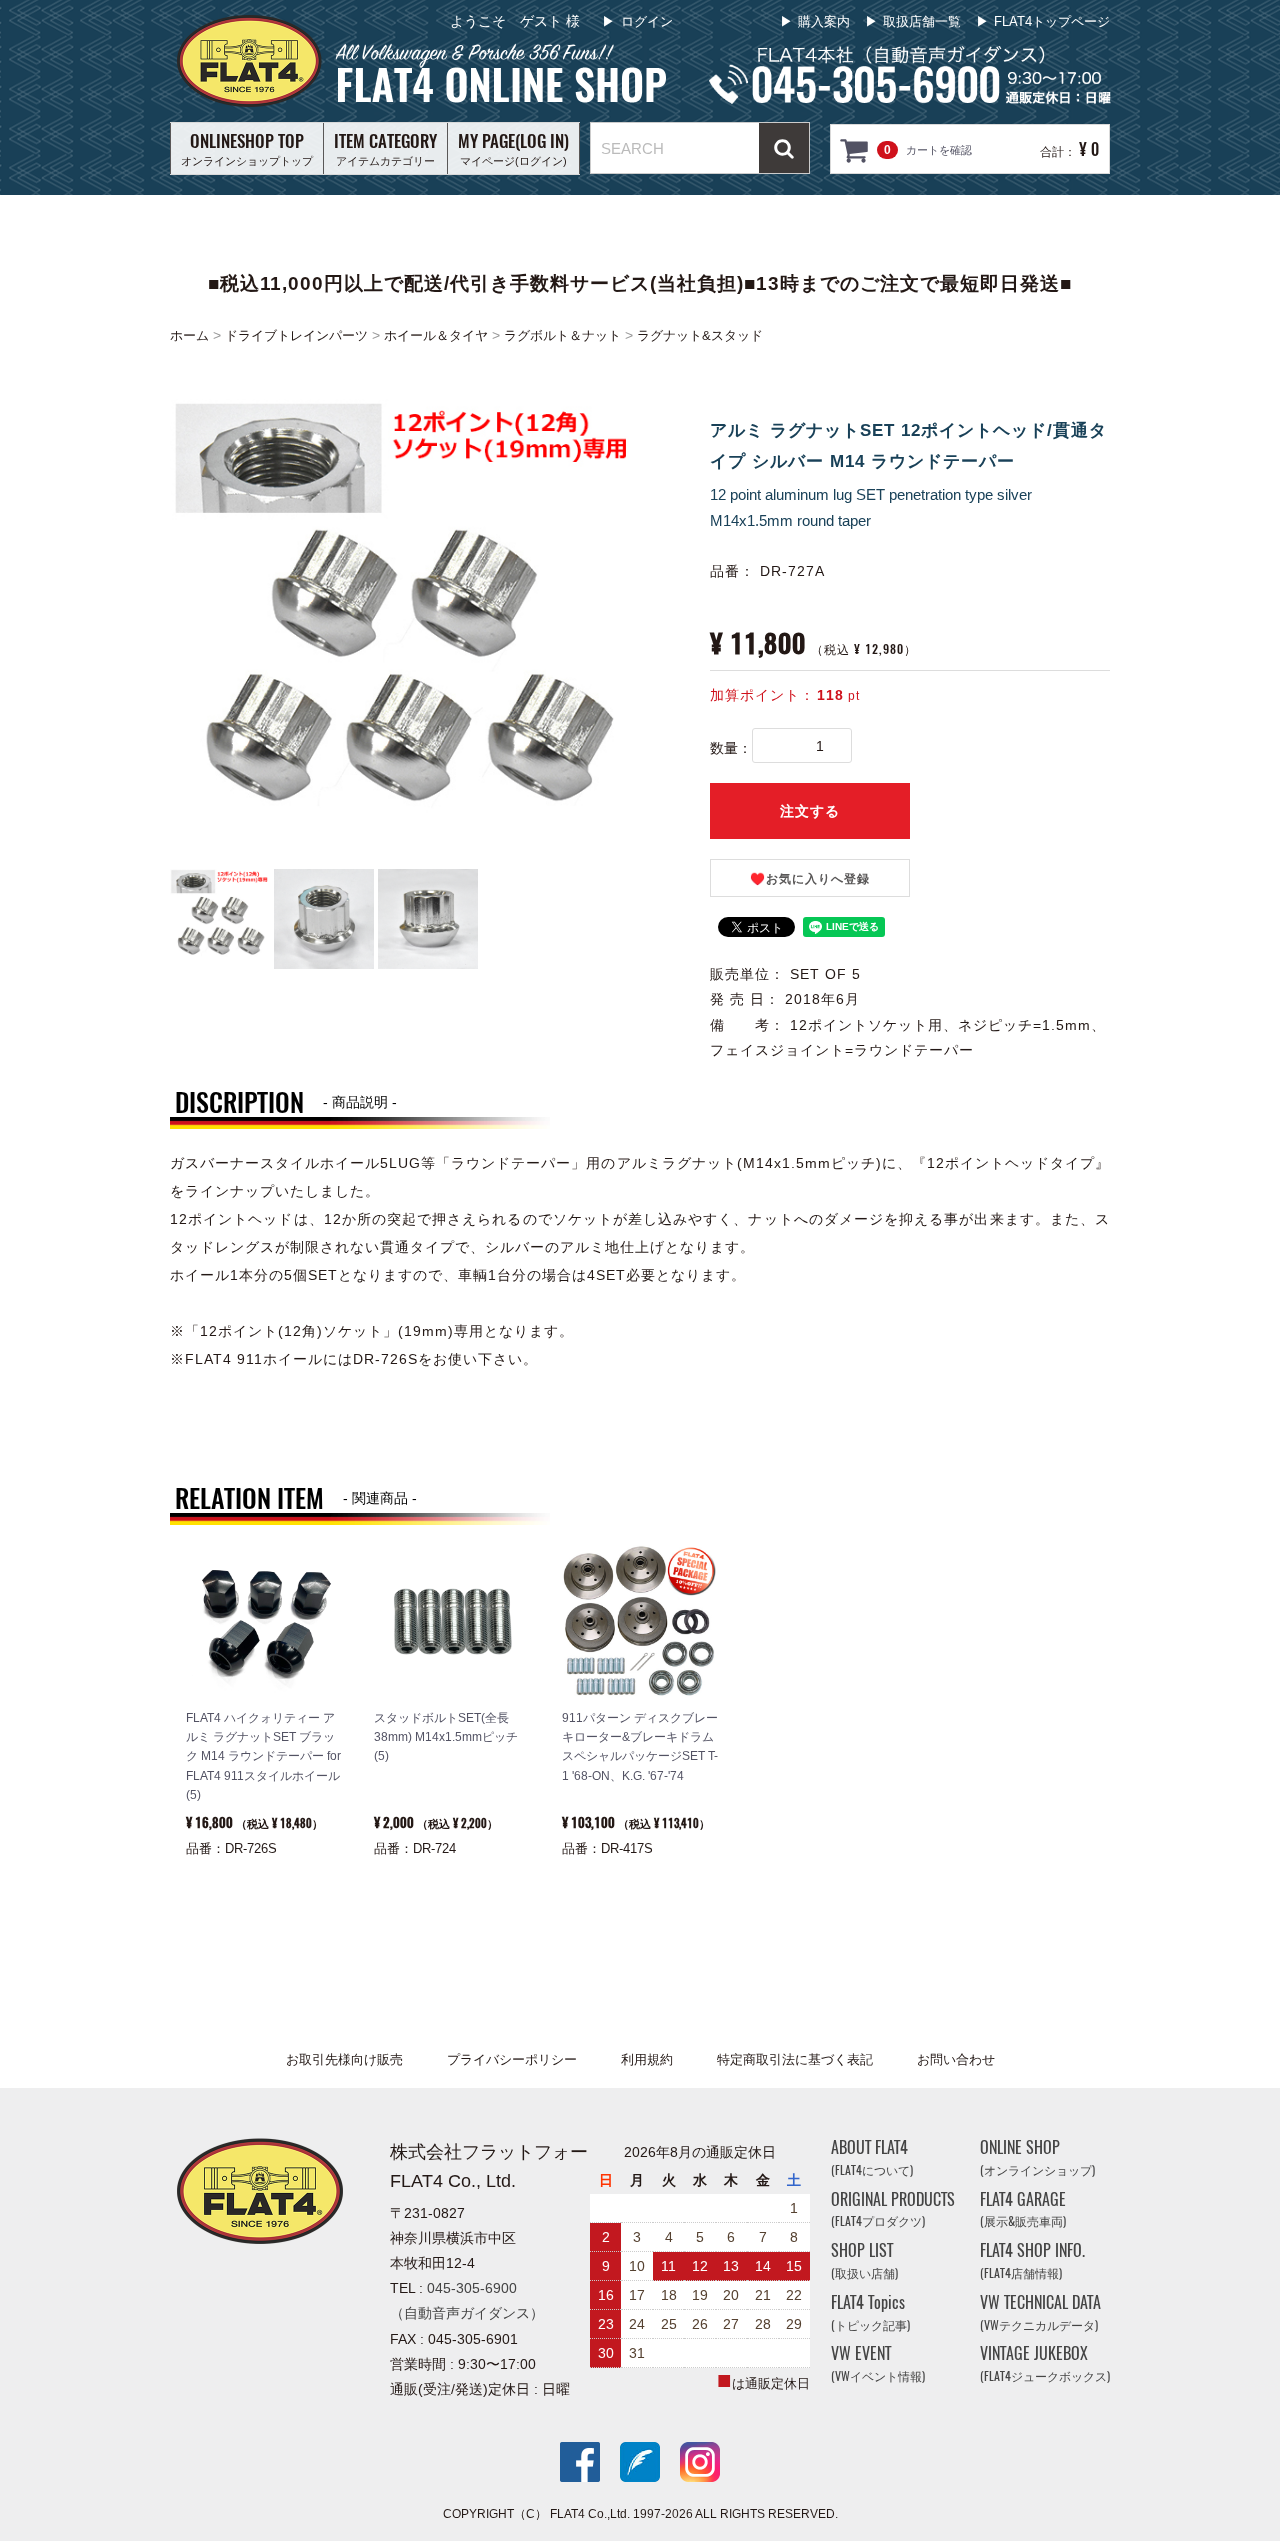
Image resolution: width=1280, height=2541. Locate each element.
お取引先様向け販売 (344, 2059)
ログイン (647, 21)
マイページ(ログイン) (513, 148)
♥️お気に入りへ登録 (810, 879)
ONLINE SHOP (1037, 2157)
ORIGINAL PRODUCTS (893, 2209)
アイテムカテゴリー (385, 148)
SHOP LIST (864, 2260)
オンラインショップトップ (247, 148)
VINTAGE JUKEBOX (1045, 2364)
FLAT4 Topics (870, 2312)
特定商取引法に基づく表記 (795, 2059)
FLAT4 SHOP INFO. (1032, 2260)
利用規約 (647, 2059)
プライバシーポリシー (512, 2059)
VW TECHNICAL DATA (1040, 2312)
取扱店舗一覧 (922, 21)
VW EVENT (878, 2364)
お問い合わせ (956, 2059)
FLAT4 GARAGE (1023, 2209)
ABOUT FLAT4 (872, 2157)
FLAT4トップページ (1052, 21)
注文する (810, 811)
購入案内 (824, 21)
